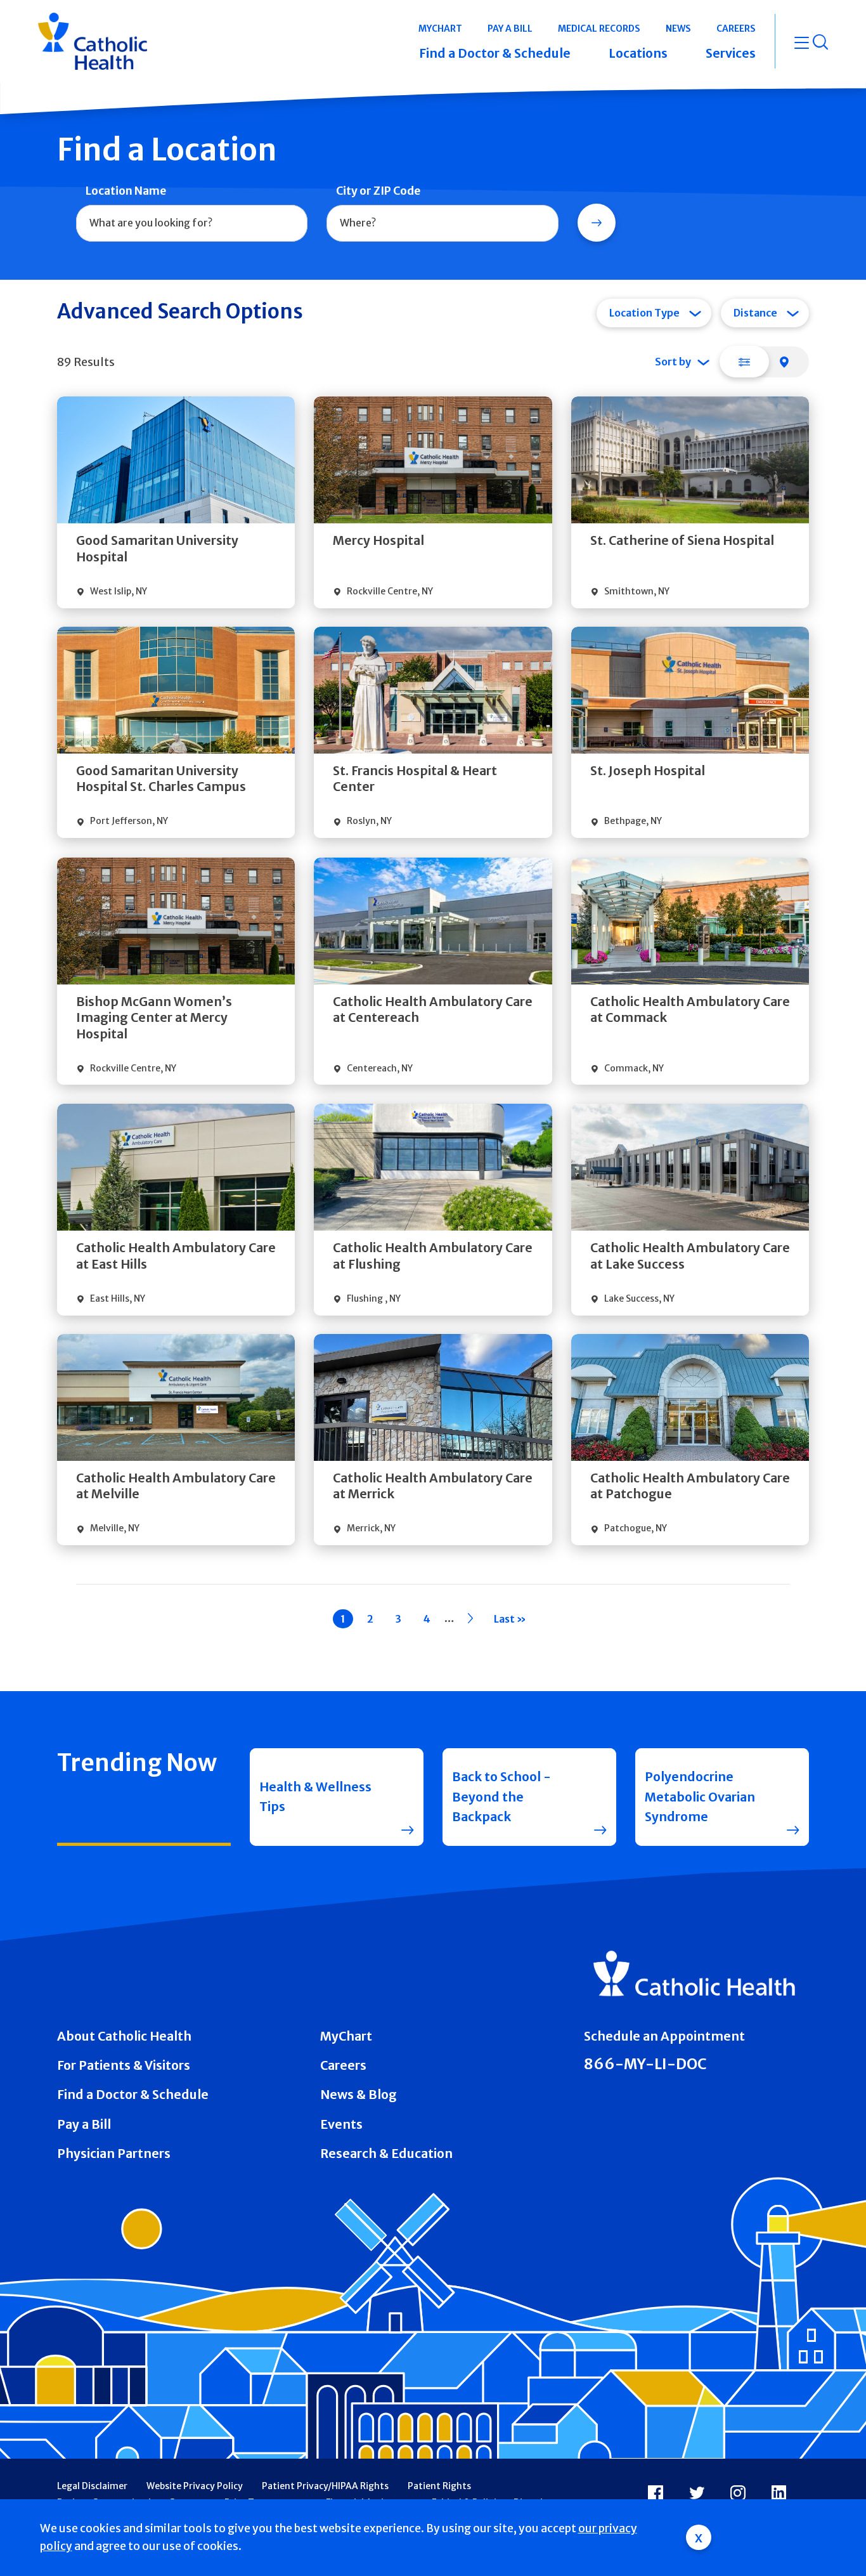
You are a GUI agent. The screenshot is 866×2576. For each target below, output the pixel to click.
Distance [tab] (755, 313)
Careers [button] (736, 29)
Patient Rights (439, 2486)
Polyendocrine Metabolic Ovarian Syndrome (700, 1797)
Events (341, 2124)
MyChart (346, 2036)
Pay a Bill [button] (510, 29)
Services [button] (731, 53)
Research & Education (386, 2154)
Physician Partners (114, 2154)
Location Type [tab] (644, 313)
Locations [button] (638, 53)
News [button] (678, 29)
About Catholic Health (124, 2036)
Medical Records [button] (599, 29)
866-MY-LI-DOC (645, 2064)
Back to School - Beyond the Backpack (501, 1797)
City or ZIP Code (378, 191)
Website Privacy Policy (195, 2486)
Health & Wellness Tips (315, 1797)
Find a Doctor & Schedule (133, 2095)
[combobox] (192, 223)
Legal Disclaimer (92, 2486)
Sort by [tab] (673, 362)
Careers (343, 2065)
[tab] (744, 362)
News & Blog (359, 2095)
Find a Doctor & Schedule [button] (495, 53)
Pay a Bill (84, 2124)
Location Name (126, 191)
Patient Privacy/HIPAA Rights (325, 2486)
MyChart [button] (440, 29)
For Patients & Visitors (124, 2065)
